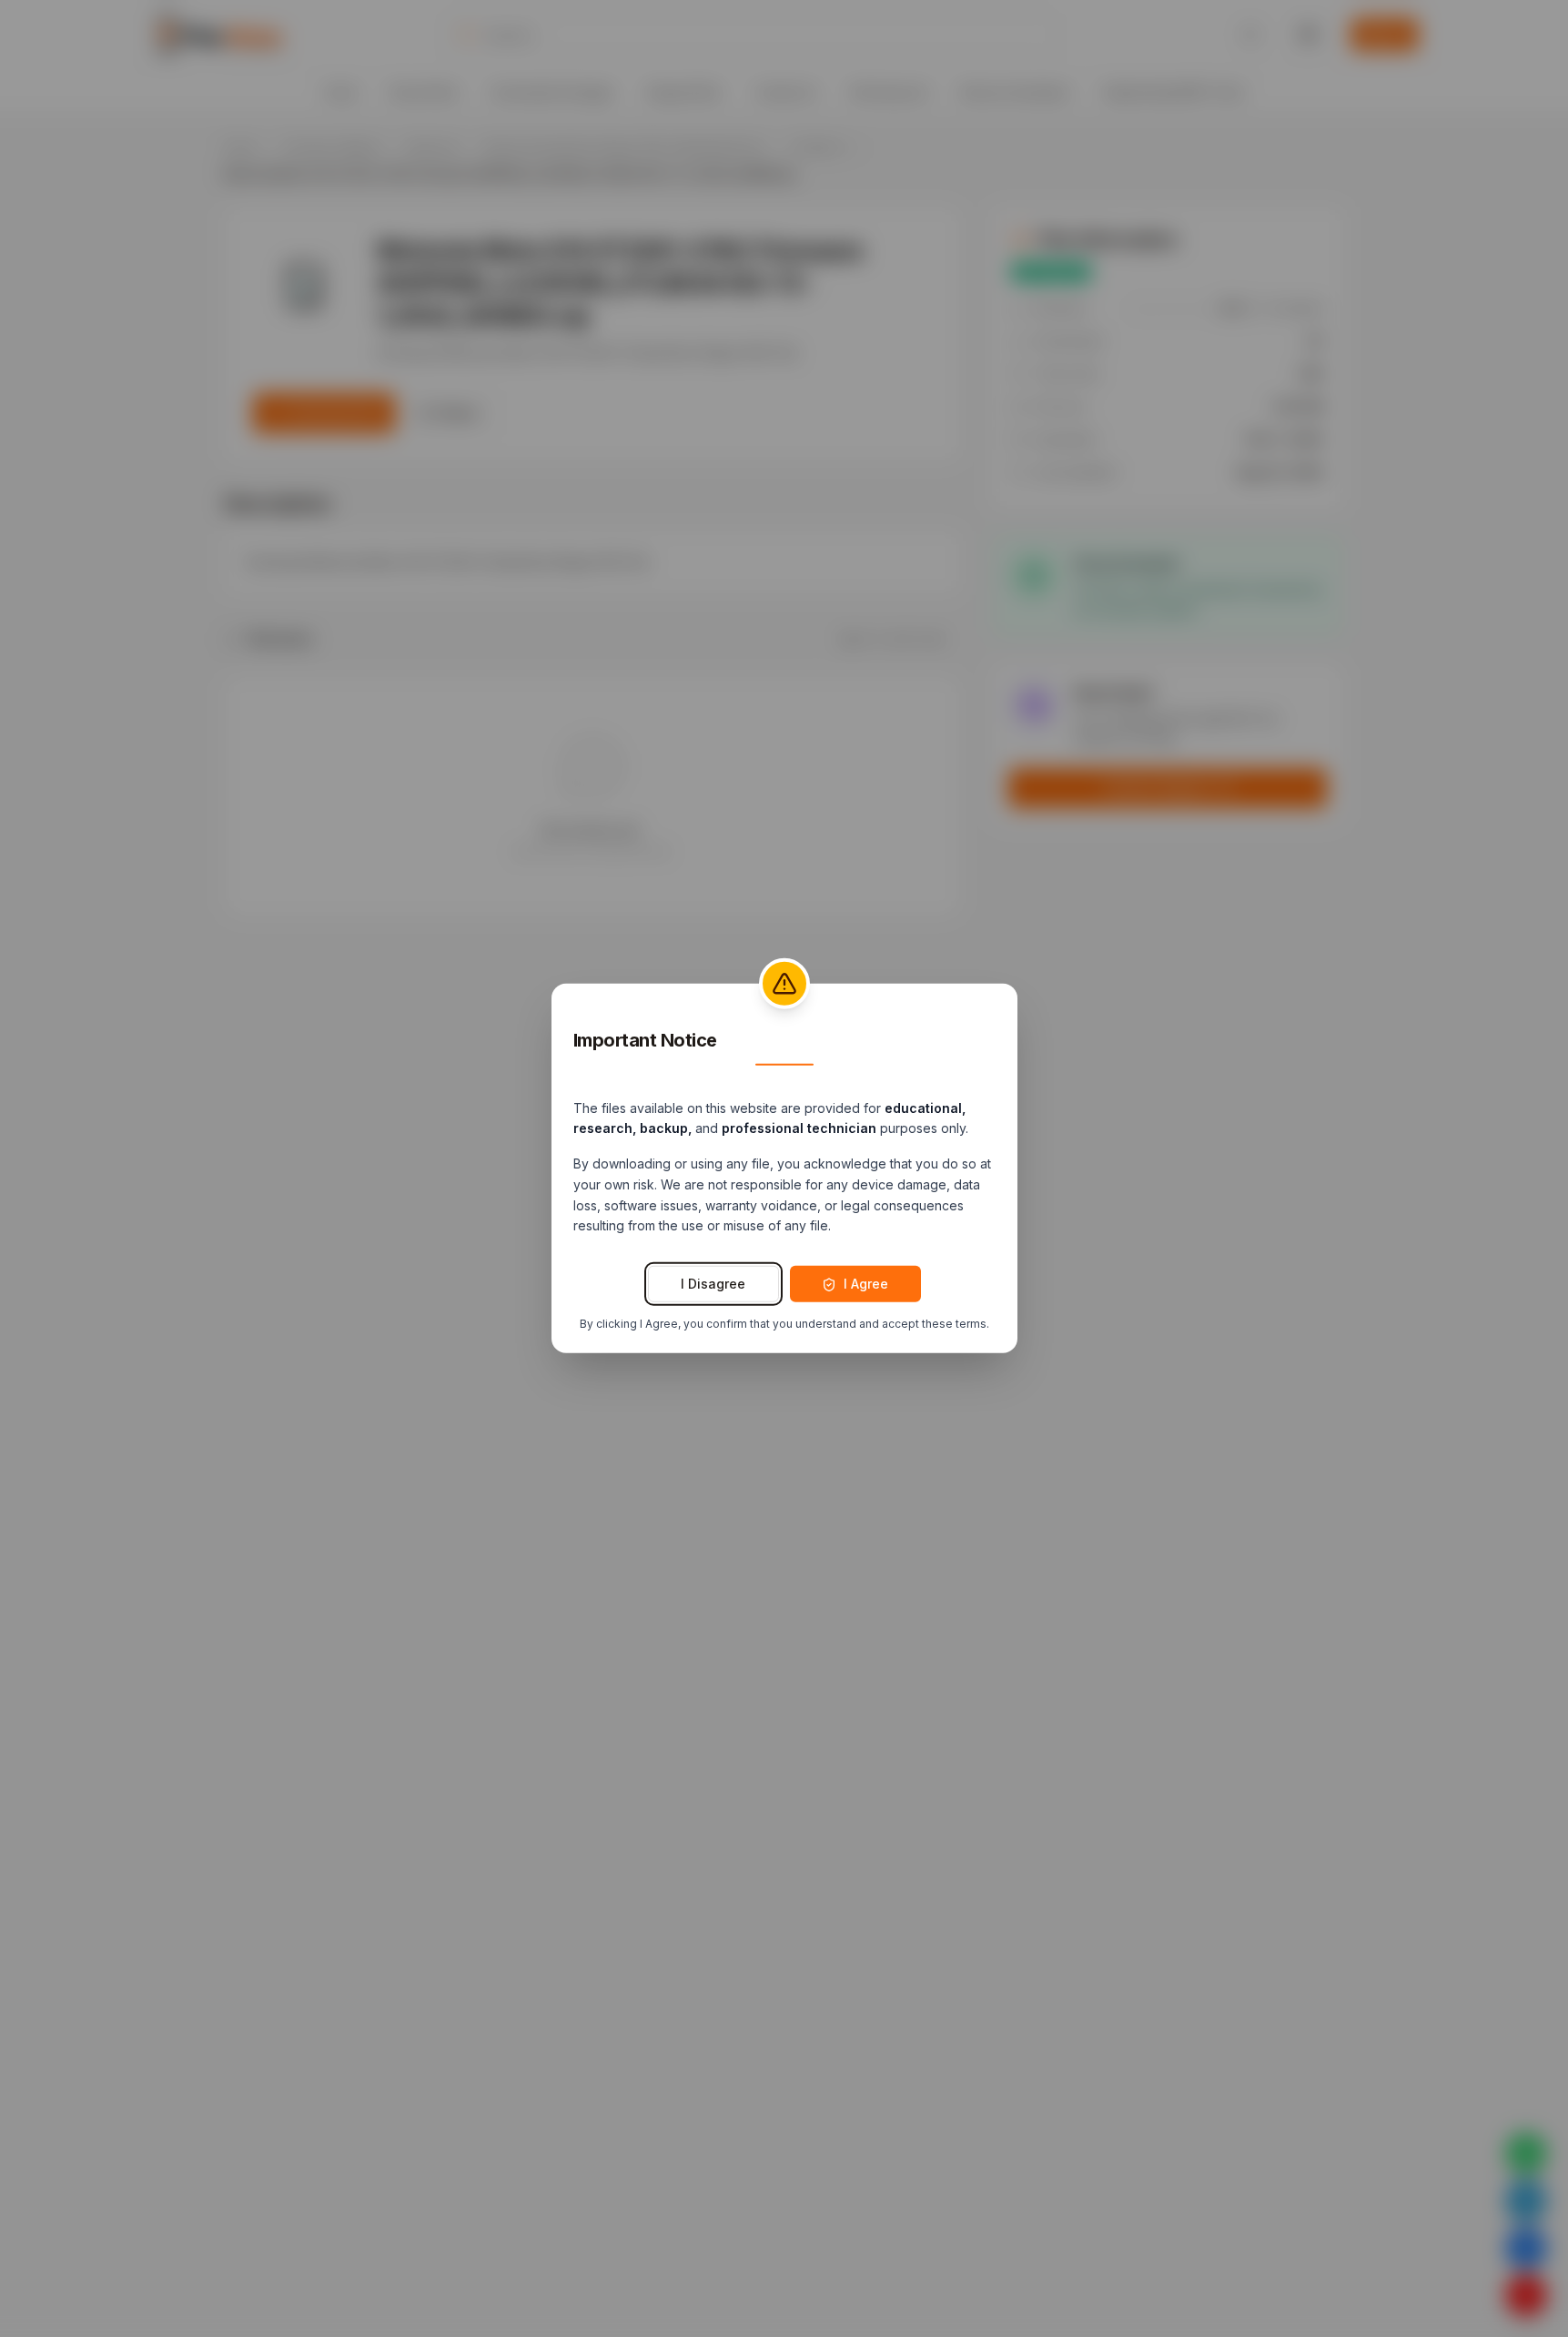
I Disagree (713, 1284)
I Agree (866, 1284)
